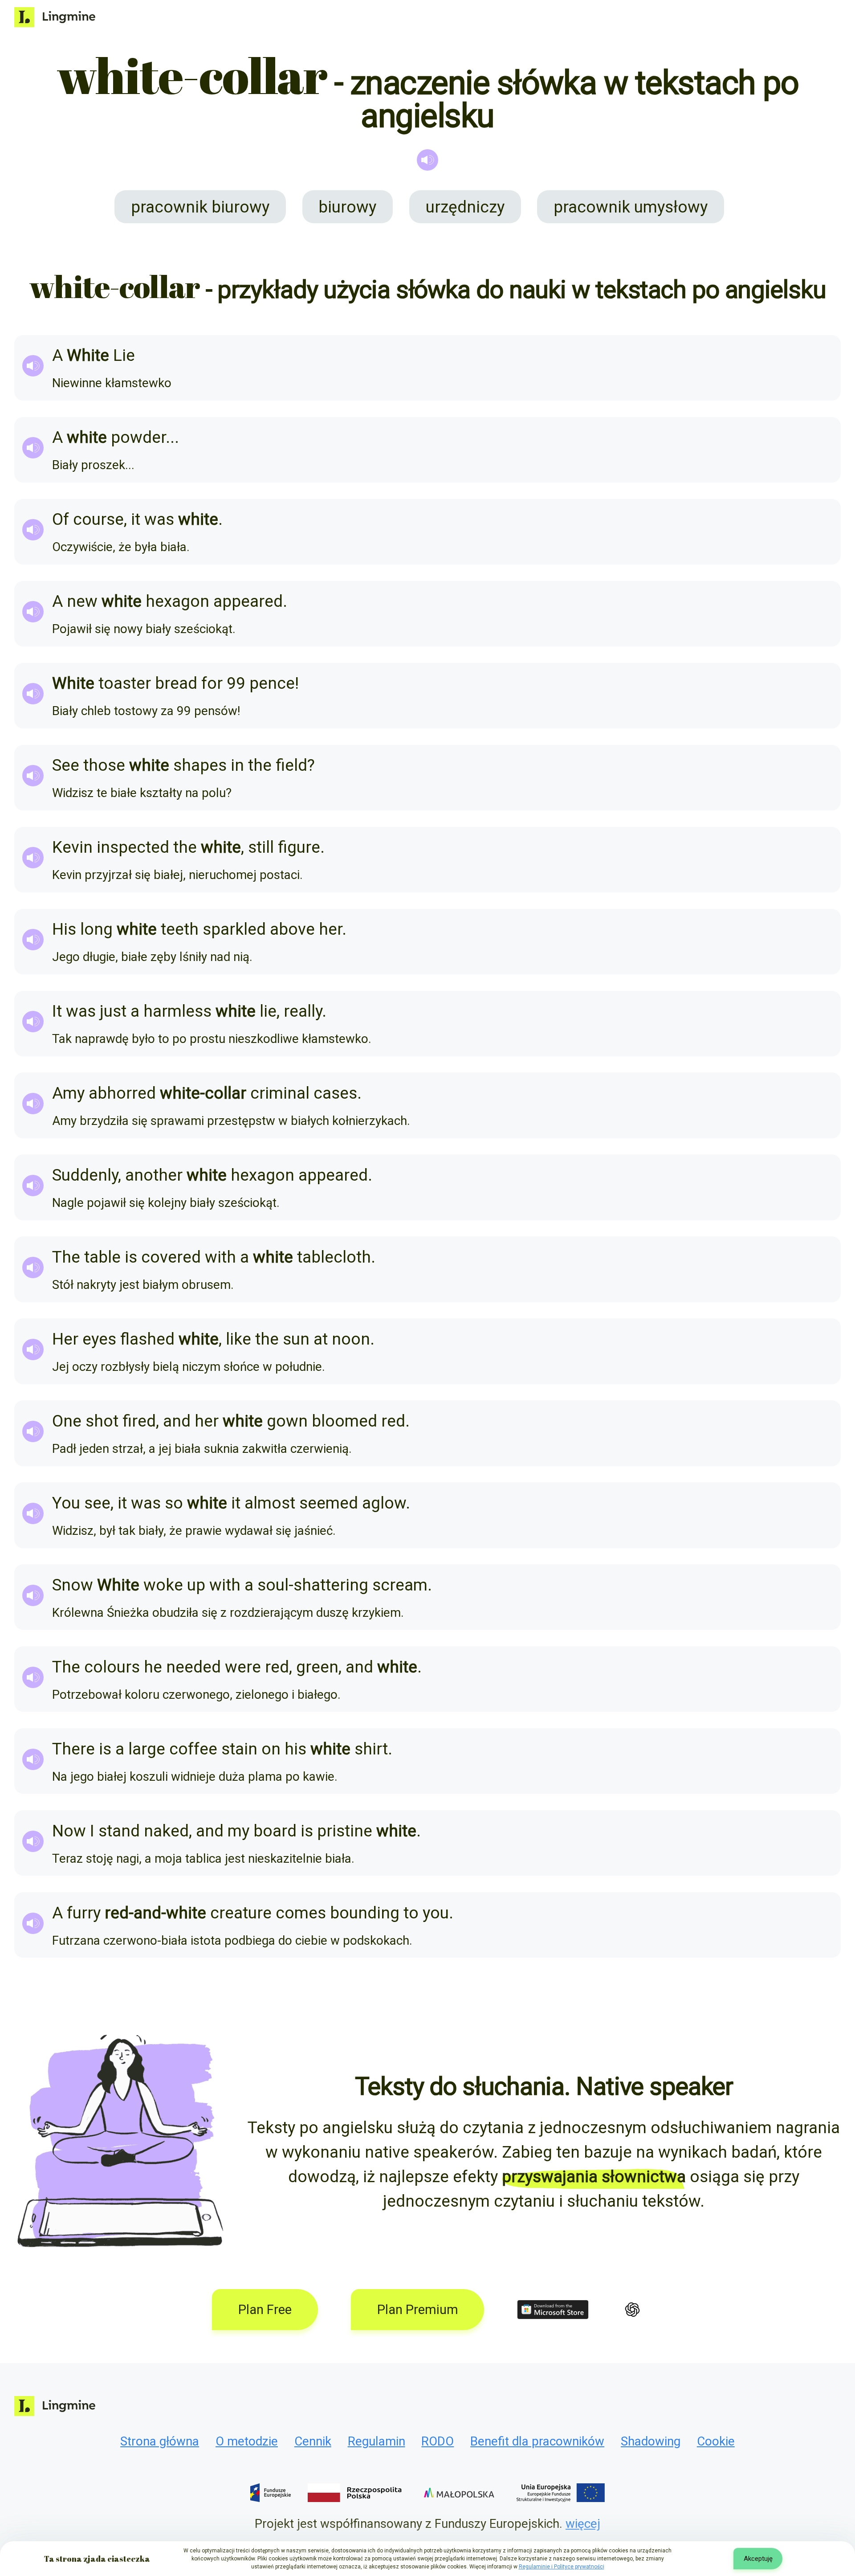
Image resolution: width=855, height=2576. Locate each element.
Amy (68, 1093)
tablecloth (334, 1257)
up (196, 1585)
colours (112, 1667)
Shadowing (651, 2441)
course (98, 519)
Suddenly (85, 1175)
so (174, 1503)
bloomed (344, 1421)
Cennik (313, 2441)
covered (171, 1257)
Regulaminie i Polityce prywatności (562, 2567)
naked (166, 1831)
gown (287, 1421)
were (243, 1667)
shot (102, 1421)
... (172, 437)
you (436, 1913)
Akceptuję (758, 2559)
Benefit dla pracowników (537, 2441)
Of (61, 519)
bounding (365, 1913)
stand (119, 1831)
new (82, 601)
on (271, 1749)
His (64, 929)
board (275, 1831)
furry (84, 1913)
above (292, 929)
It (57, 1011)
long (96, 929)
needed (193, 1667)
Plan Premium (418, 2310)
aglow (384, 1503)
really (303, 1011)
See (66, 765)
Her (65, 1339)
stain (239, 1749)
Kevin (72, 847)
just (113, 1011)
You (66, 1503)
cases (335, 1093)
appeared (248, 601)
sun (296, 1339)
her (330, 929)
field (291, 765)
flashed (147, 1339)
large (147, 1749)
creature (241, 1913)
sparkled (234, 929)
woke (163, 1585)
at (321, 1339)
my (238, 1831)
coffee (193, 1749)
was (159, 519)
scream (400, 1585)
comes (301, 1913)
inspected (133, 847)
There (73, 1749)
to (411, 1913)
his (295, 1749)
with (220, 1257)
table (102, 1257)
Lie (124, 355)
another (154, 1175)
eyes (99, 1339)
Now (69, 1831)
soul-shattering (313, 1585)
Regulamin (377, 2441)
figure (299, 847)
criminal (280, 1093)
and (177, 1421)
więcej (583, 2524)
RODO (438, 2441)
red (393, 1421)
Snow (73, 1585)
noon (351, 1339)
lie (268, 1011)
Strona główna (160, 2441)
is (131, 1257)
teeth (180, 929)
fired (139, 1421)
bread (176, 683)
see (97, 1503)
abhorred (122, 1093)
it (136, 519)
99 (236, 683)
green (317, 1667)
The (66, 1257)
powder (138, 437)
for (212, 683)
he (153, 1667)
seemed (329, 1503)
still (261, 847)
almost (270, 1503)
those (104, 765)
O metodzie (247, 2441)
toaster (125, 683)
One (67, 1421)
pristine (345, 1831)
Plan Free (265, 2310)
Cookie (716, 2441)
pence (272, 683)
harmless (177, 1011)
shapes (200, 765)
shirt (371, 1749)
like (238, 1339)
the (260, 765)
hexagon (177, 601)
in (237, 765)
